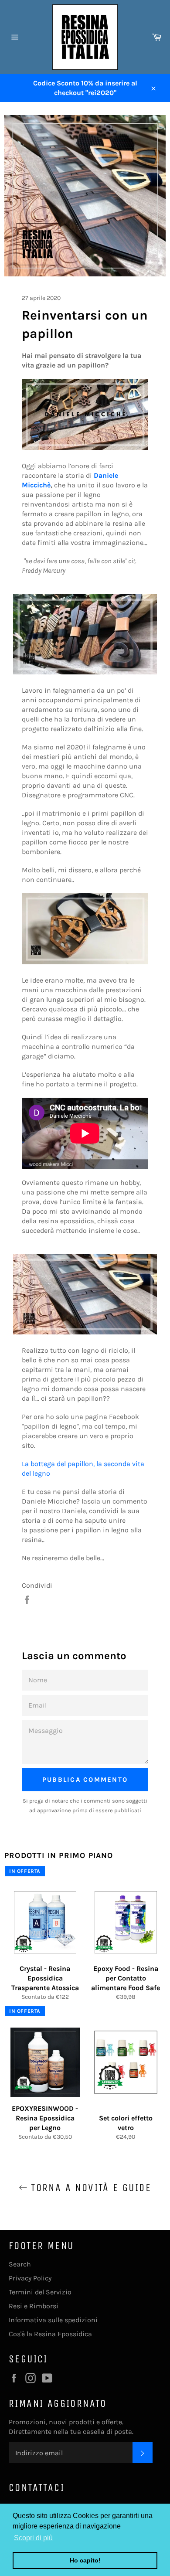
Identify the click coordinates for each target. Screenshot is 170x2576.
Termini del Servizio (40, 2292)
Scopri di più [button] (33, 2538)
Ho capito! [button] (85, 2560)
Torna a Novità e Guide (89, 2188)
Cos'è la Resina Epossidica (50, 2334)
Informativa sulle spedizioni (53, 2320)
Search (20, 2264)
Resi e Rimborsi (34, 2306)
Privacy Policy (30, 2278)
